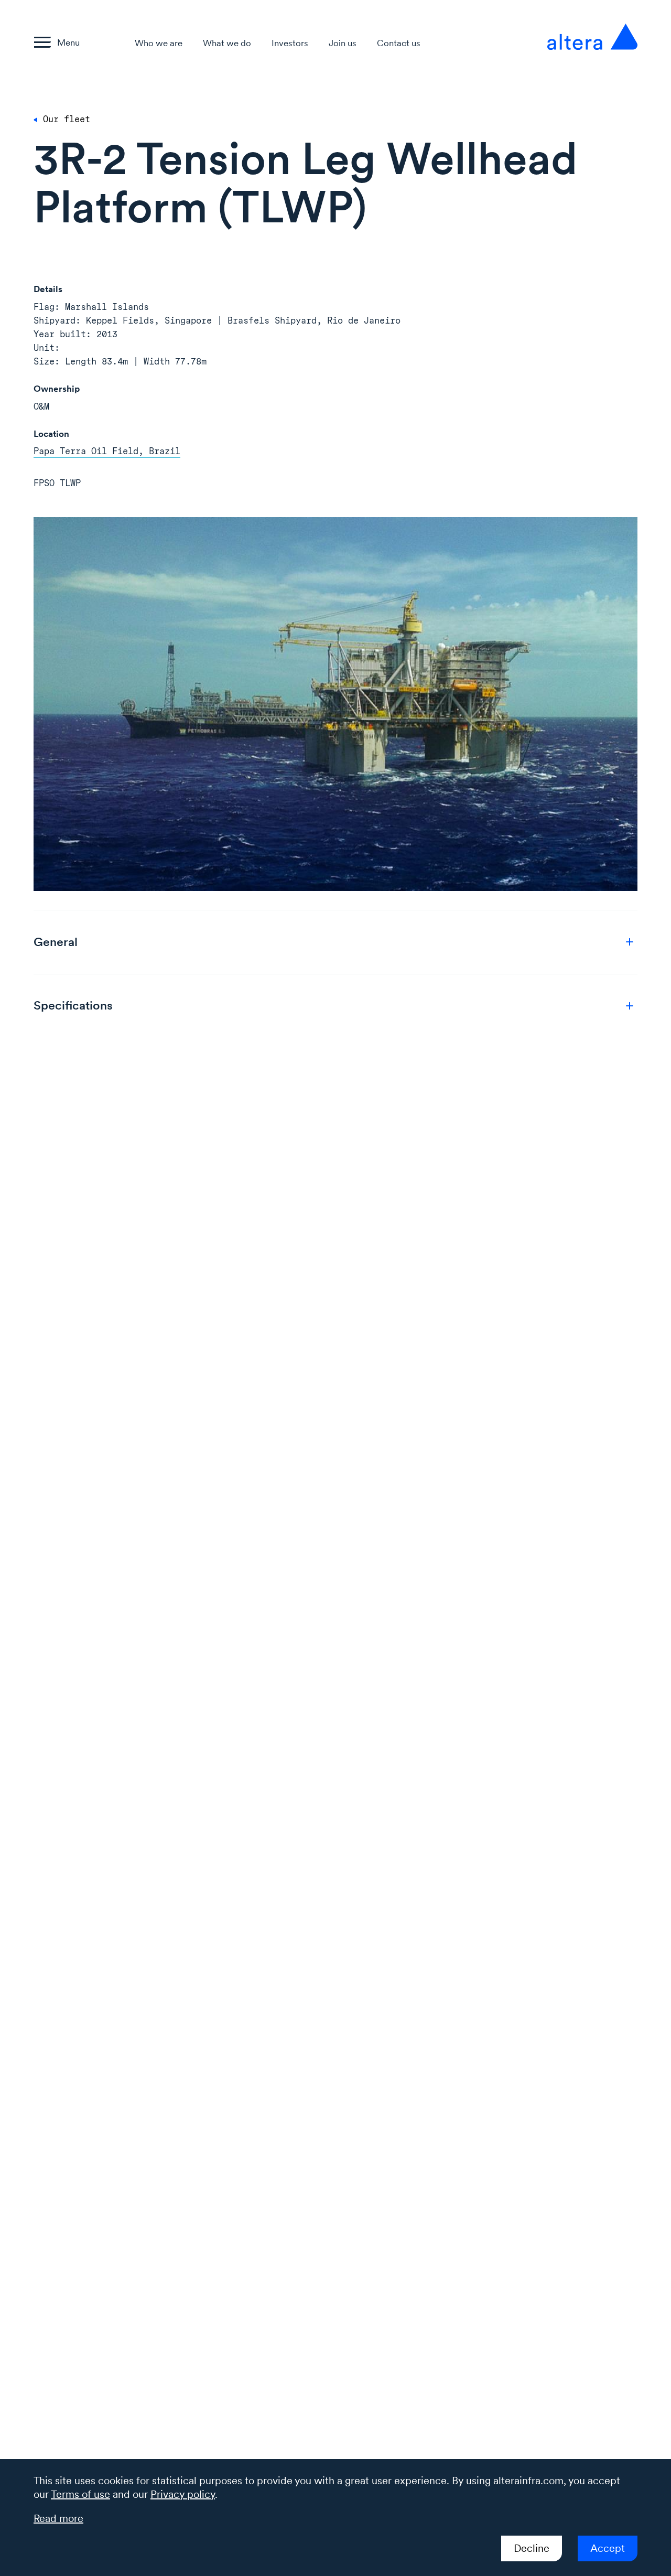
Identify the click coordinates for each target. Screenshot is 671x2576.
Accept (608, 2548)
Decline (532, 2548)
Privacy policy (183, 2494)
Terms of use (80, 2494)
